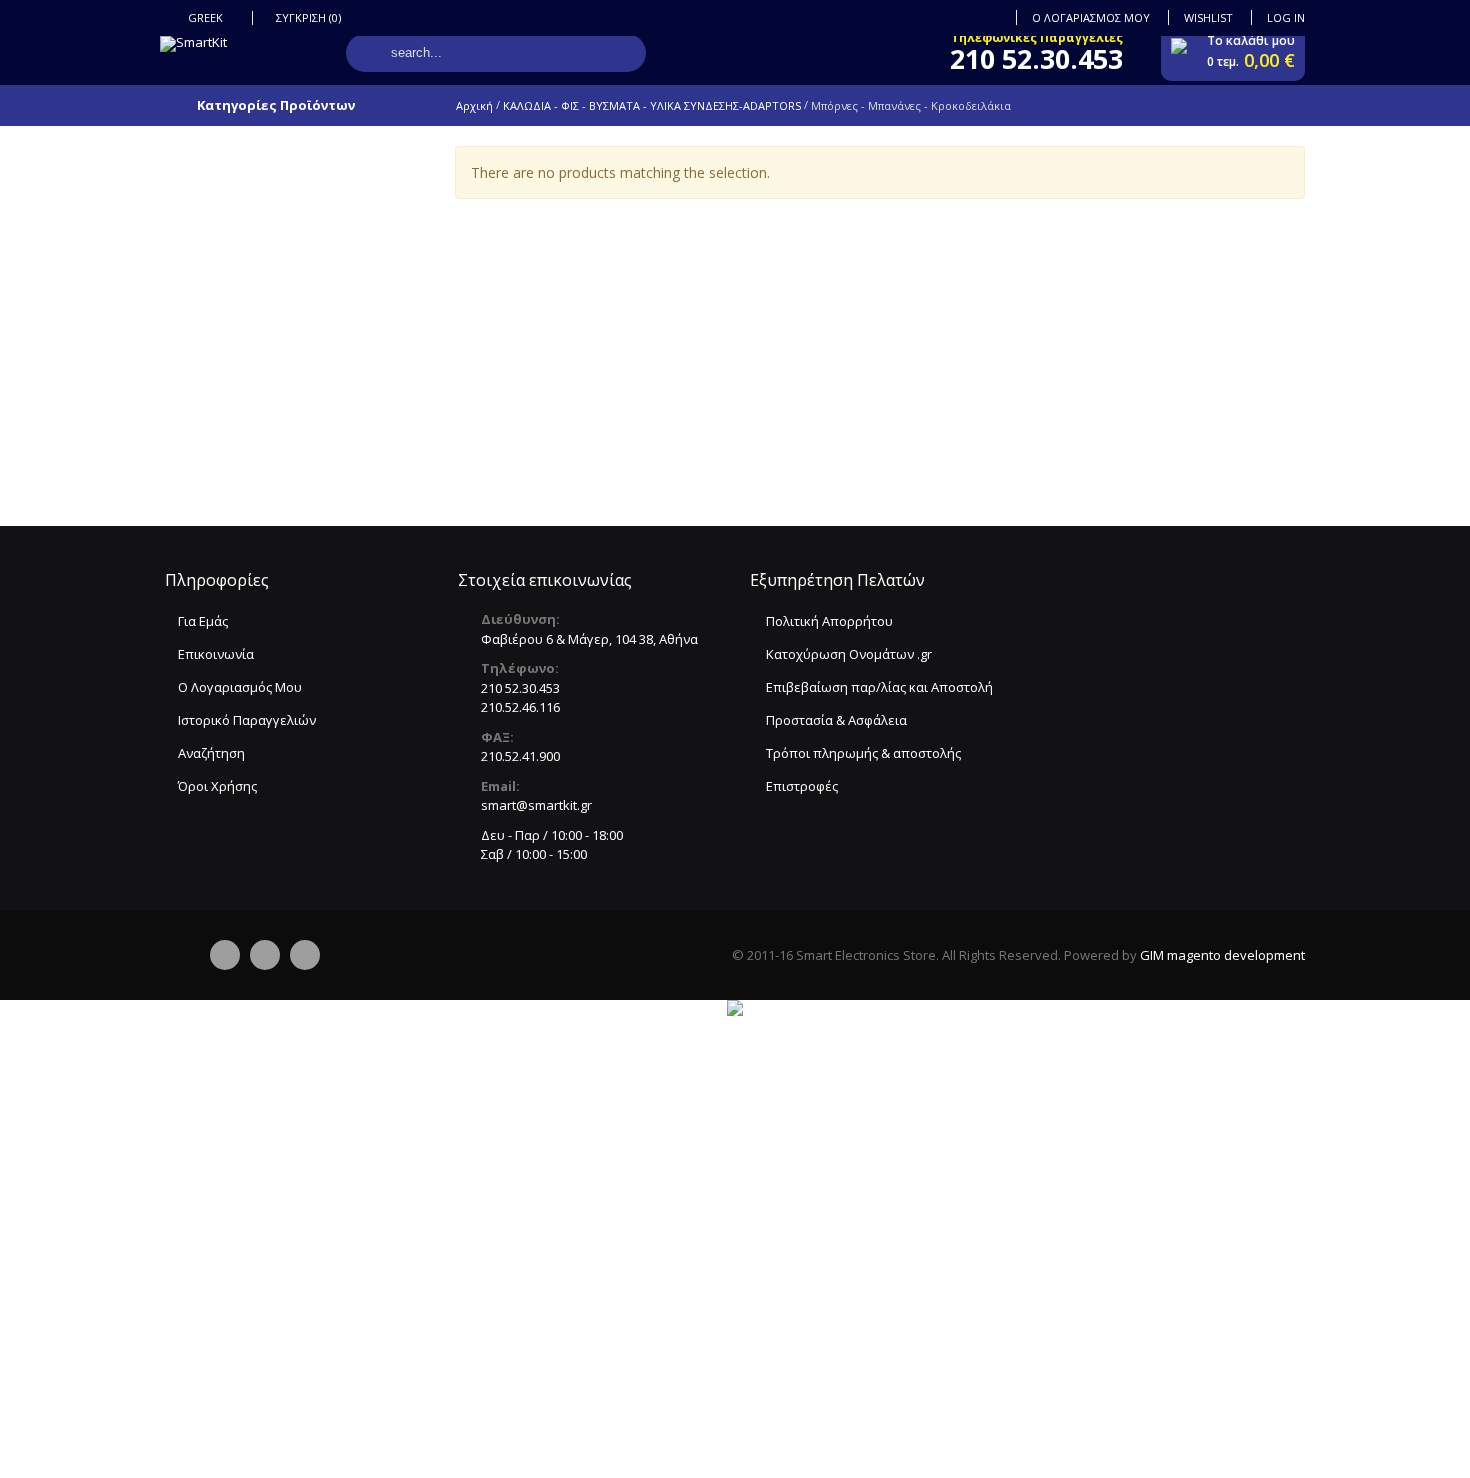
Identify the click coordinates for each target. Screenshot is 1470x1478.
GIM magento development (1222, 955)
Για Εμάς (203, 621)
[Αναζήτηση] (370, 53)
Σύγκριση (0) (308, 17)
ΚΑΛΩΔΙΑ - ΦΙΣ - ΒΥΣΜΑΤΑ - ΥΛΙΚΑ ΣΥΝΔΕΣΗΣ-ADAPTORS (652, 105)
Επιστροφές (802, 786)
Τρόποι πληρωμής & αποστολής (863, 753)
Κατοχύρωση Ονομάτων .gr (849, 654)
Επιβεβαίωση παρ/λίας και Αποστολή (879, 687)
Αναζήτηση (211, 753)
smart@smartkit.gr (536, 805)
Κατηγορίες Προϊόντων (276, 105)
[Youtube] (305, 955)
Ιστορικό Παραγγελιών (247, 720)
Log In (1286, 17)
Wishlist (1208, 17)
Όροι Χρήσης (217, 786)
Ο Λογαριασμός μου (1091, 17)
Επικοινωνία (216, 654)
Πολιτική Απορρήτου (829, 621)
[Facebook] (225, 955)
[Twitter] (265, 955)
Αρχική (474, 105)
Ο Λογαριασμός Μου (240, 687)
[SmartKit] (193, 44)
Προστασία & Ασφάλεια (836, 720)
